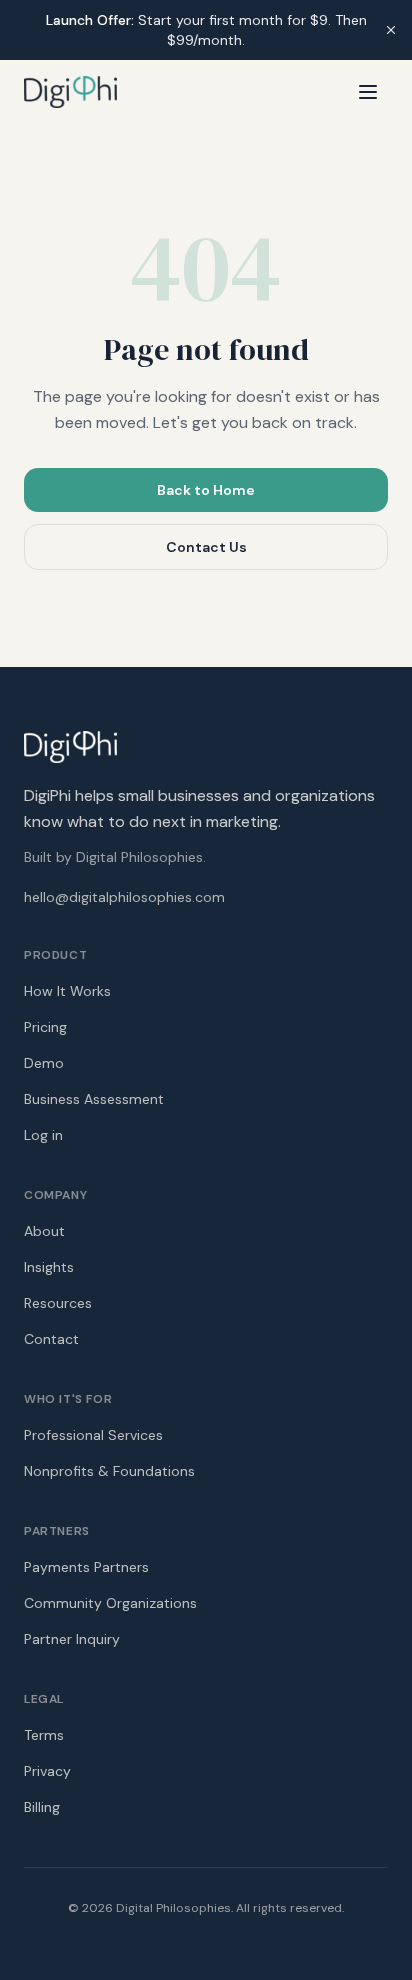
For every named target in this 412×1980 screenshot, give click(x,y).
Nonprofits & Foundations (109, 1471)
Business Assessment (94, 1099)
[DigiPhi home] (70, 92)
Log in (43, 1135)
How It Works (67, 991)
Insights (49, 1267)
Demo (44, 1063)
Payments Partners (86, 1567)
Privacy (47, 1771)
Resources (58, 1303)
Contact (51, 1339)
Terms (44, 1735)
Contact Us (206, 547)
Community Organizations (110, 1603)
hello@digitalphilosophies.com (124, 897)
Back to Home (206, 490)
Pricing (45, 1027)
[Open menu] (368, 92)
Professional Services (93, 1435)
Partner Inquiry (72, 1639)
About (44, 1231)
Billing (42, 1807)
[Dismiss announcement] (391, 30)
